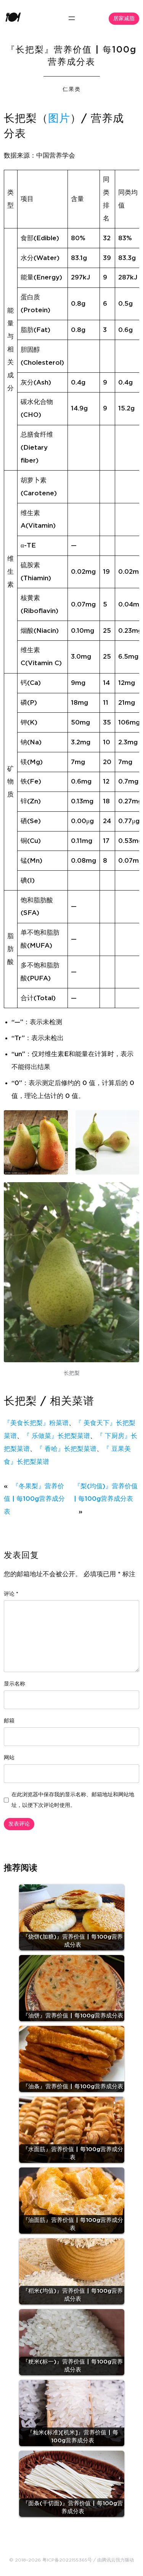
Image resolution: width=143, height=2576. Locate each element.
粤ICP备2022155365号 (67, 2560)
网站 (9, 1758)
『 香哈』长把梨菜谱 (66, 1449)
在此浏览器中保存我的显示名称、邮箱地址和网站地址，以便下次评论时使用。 (73, 1800)
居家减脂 (124, 19)
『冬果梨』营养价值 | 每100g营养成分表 (34, 1499)
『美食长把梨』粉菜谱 (36, 1423)
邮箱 (9, 1721)
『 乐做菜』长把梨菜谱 (57, 1436)
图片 (59, 119)
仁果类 (72, 89)
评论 (11, 1594)
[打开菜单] (72, 18)
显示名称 (14, 1684)
